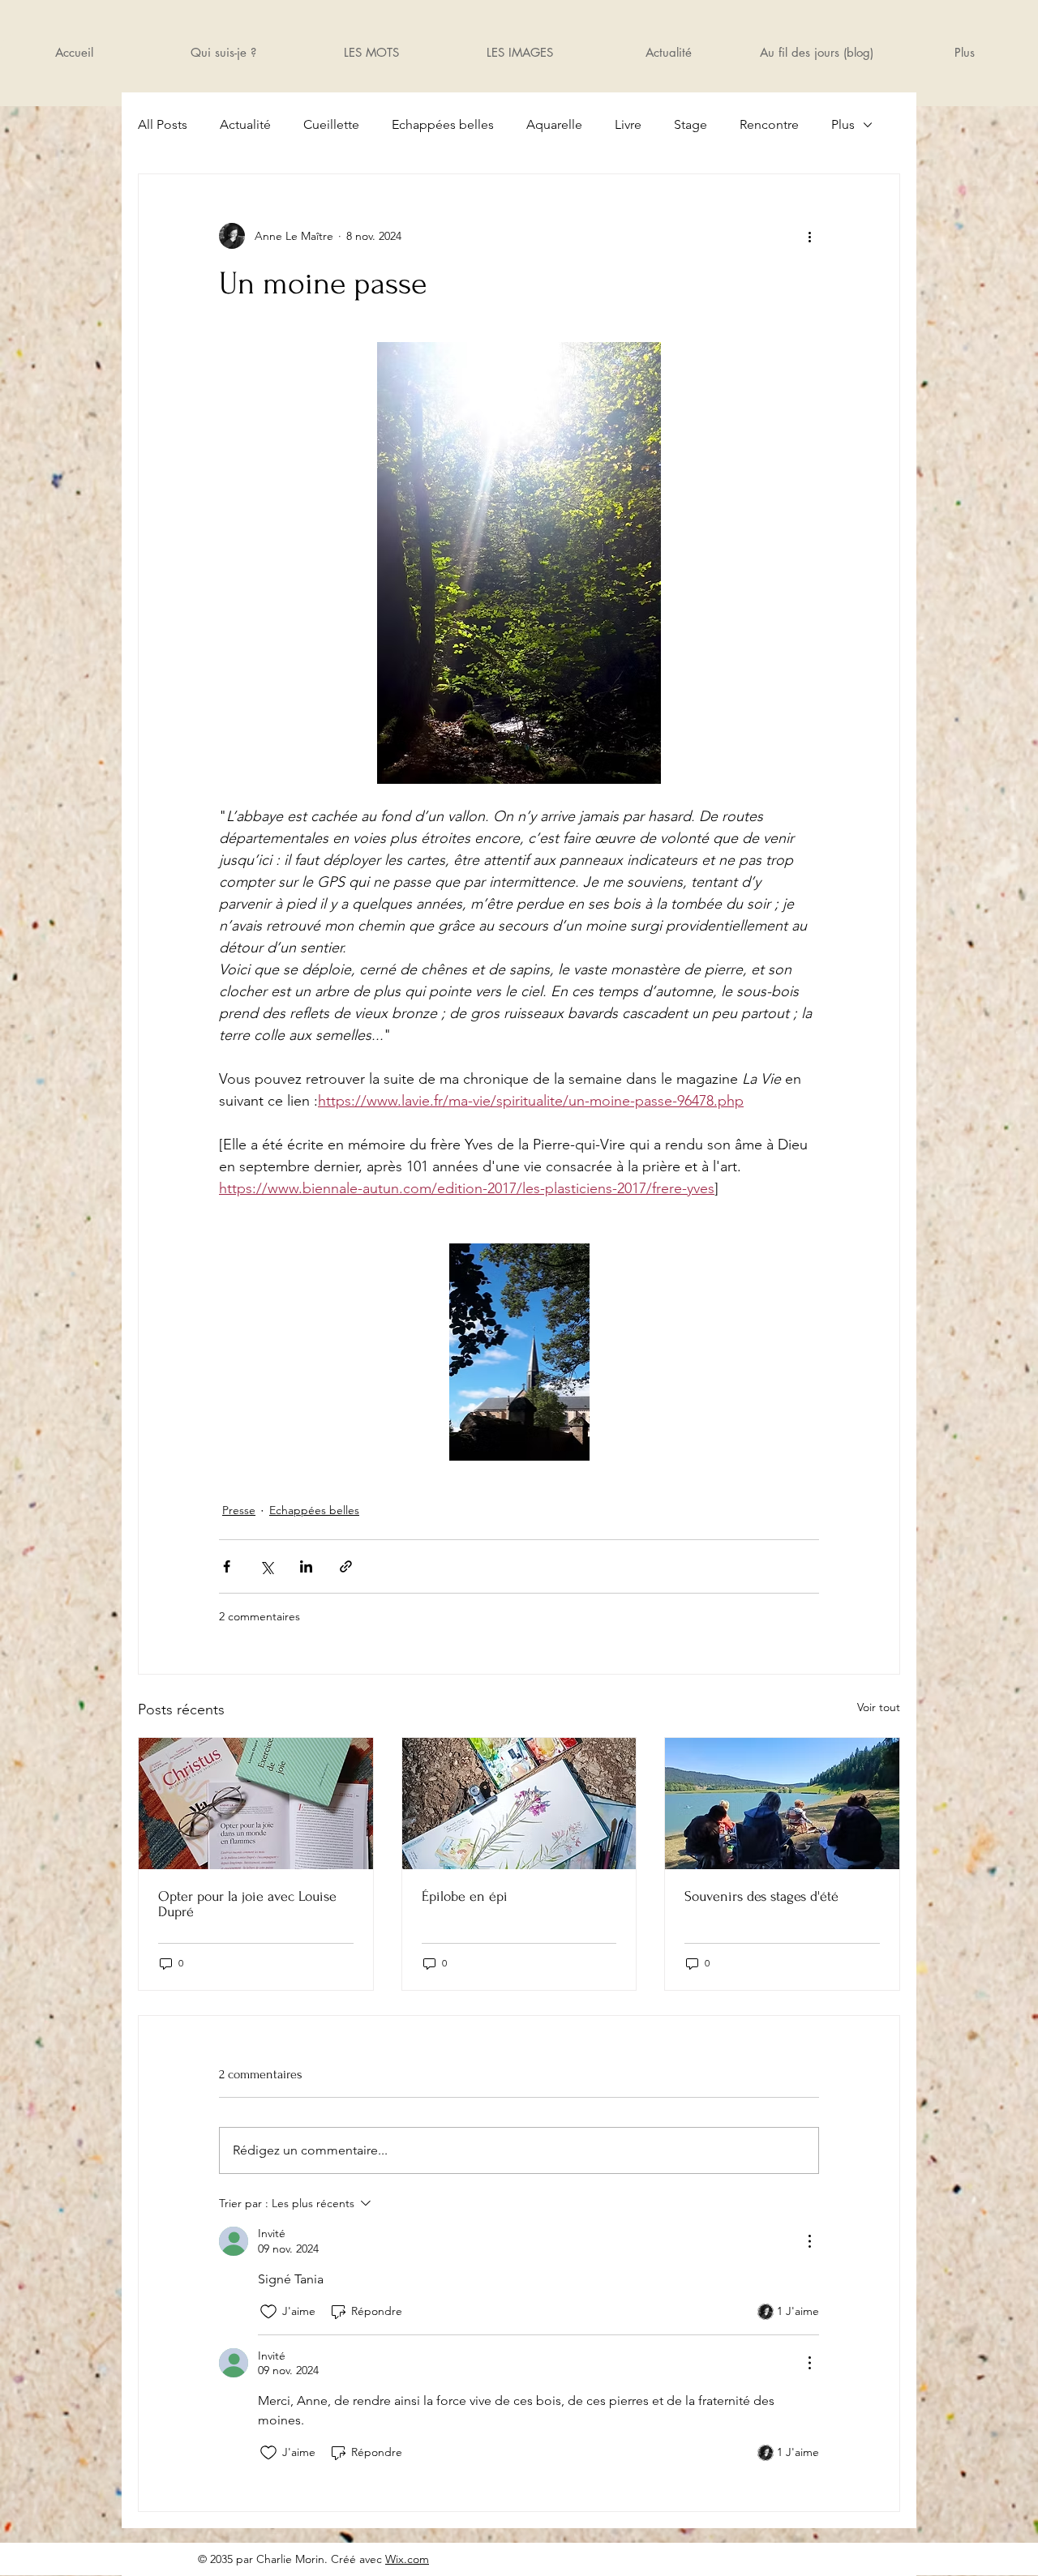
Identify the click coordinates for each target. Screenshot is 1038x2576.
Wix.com (407, 2559)
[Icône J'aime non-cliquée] (268, 2312)
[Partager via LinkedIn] (306, 1566)
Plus (843, 124)
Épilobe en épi (465, 1896)
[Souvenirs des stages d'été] (782, 1804)
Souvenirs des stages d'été (761, 1896)
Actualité (245, 124)
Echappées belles (443, 124)
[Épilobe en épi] (519, 1804)
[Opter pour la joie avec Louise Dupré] (256, 1804)
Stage (691, 124)
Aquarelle (554, 124)
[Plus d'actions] (809, 236)
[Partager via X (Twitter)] (266, 1566)
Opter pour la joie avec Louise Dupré (247, 1904)
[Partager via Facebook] (227, 1566)
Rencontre (769, 124)
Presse (239, 1510)
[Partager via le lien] (346, 1566)
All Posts (163, 124)
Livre (628, 124)
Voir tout (879, 1707)
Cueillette (331, 124)
